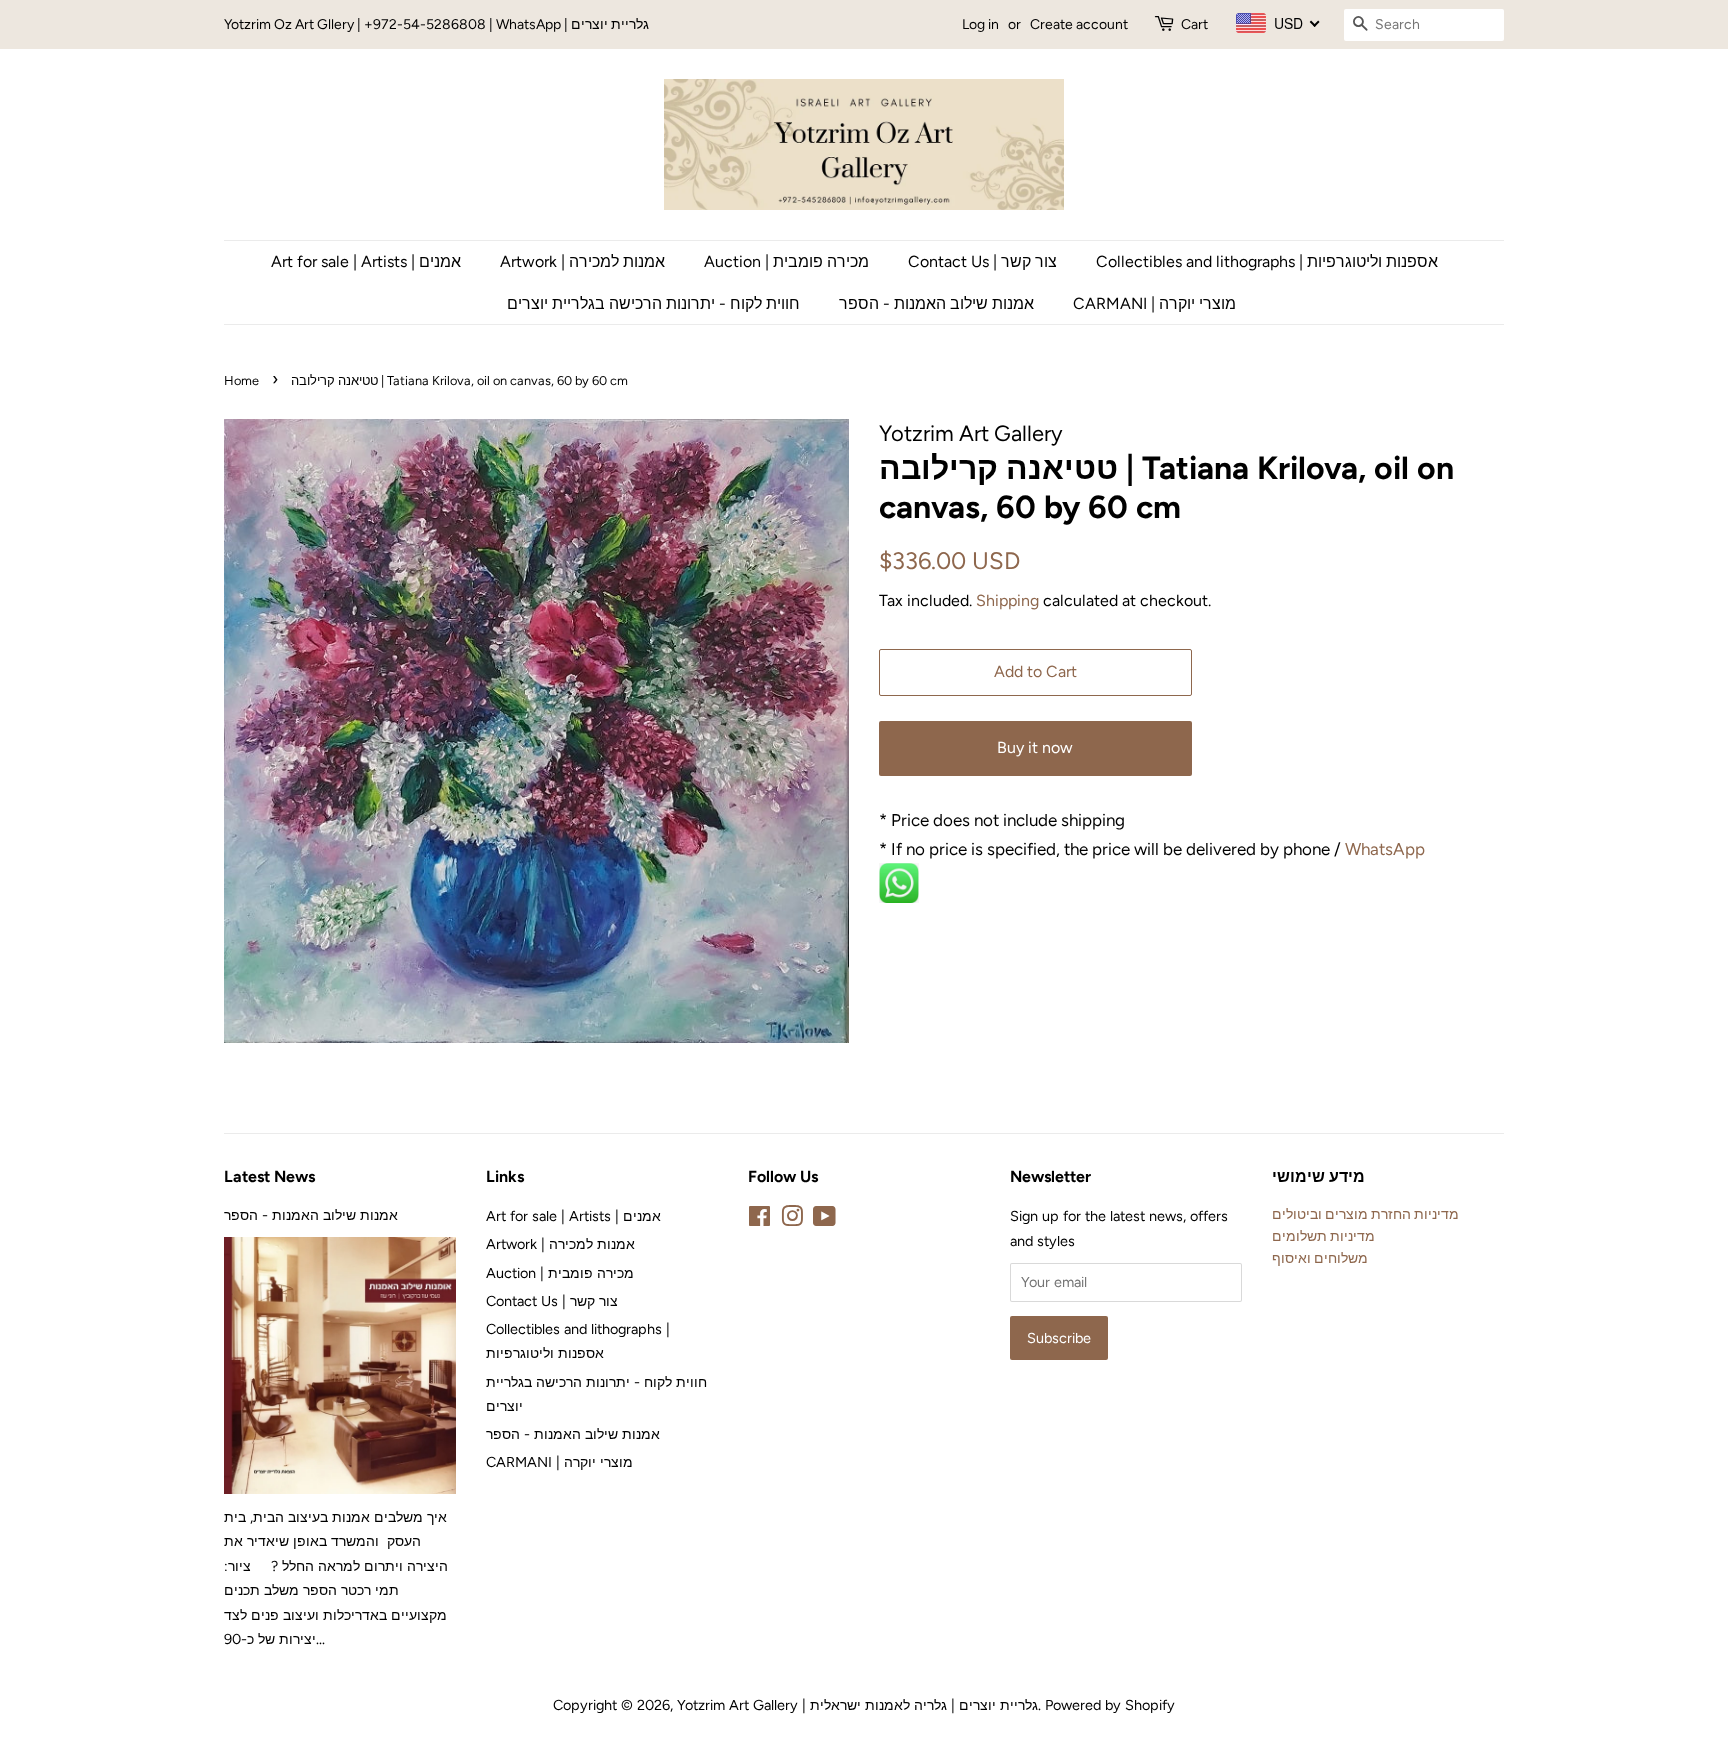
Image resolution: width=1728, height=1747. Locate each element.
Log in (980, 24)
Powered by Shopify (1110, 1705)
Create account (1079, 24)
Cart (1194, 24)
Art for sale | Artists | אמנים (366, 261)
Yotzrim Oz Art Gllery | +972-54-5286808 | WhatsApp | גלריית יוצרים (436, 24)
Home (241, 380)
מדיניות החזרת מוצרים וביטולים (1365, 1214)
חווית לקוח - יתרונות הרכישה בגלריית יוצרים (653, 303)
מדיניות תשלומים (1323, 1236)
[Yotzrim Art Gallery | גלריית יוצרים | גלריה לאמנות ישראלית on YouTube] (824, 1220)
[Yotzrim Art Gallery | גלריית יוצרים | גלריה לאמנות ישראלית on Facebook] (759, 1220)
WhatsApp (1387, 849)
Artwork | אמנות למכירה (582, 261)
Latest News (269, 1176)
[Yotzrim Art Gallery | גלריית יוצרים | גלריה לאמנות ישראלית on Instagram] (792, 1220)
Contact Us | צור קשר (982, 261)
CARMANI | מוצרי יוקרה (1154, 303)
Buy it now (1035, 747)
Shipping (1007, 600)
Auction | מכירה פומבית (786, 261)
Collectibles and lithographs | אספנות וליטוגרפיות (1267, 261)
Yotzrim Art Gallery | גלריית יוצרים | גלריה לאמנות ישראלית (857, 1705)
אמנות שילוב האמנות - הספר (936, 303)
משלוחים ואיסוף (1320, 1258)
